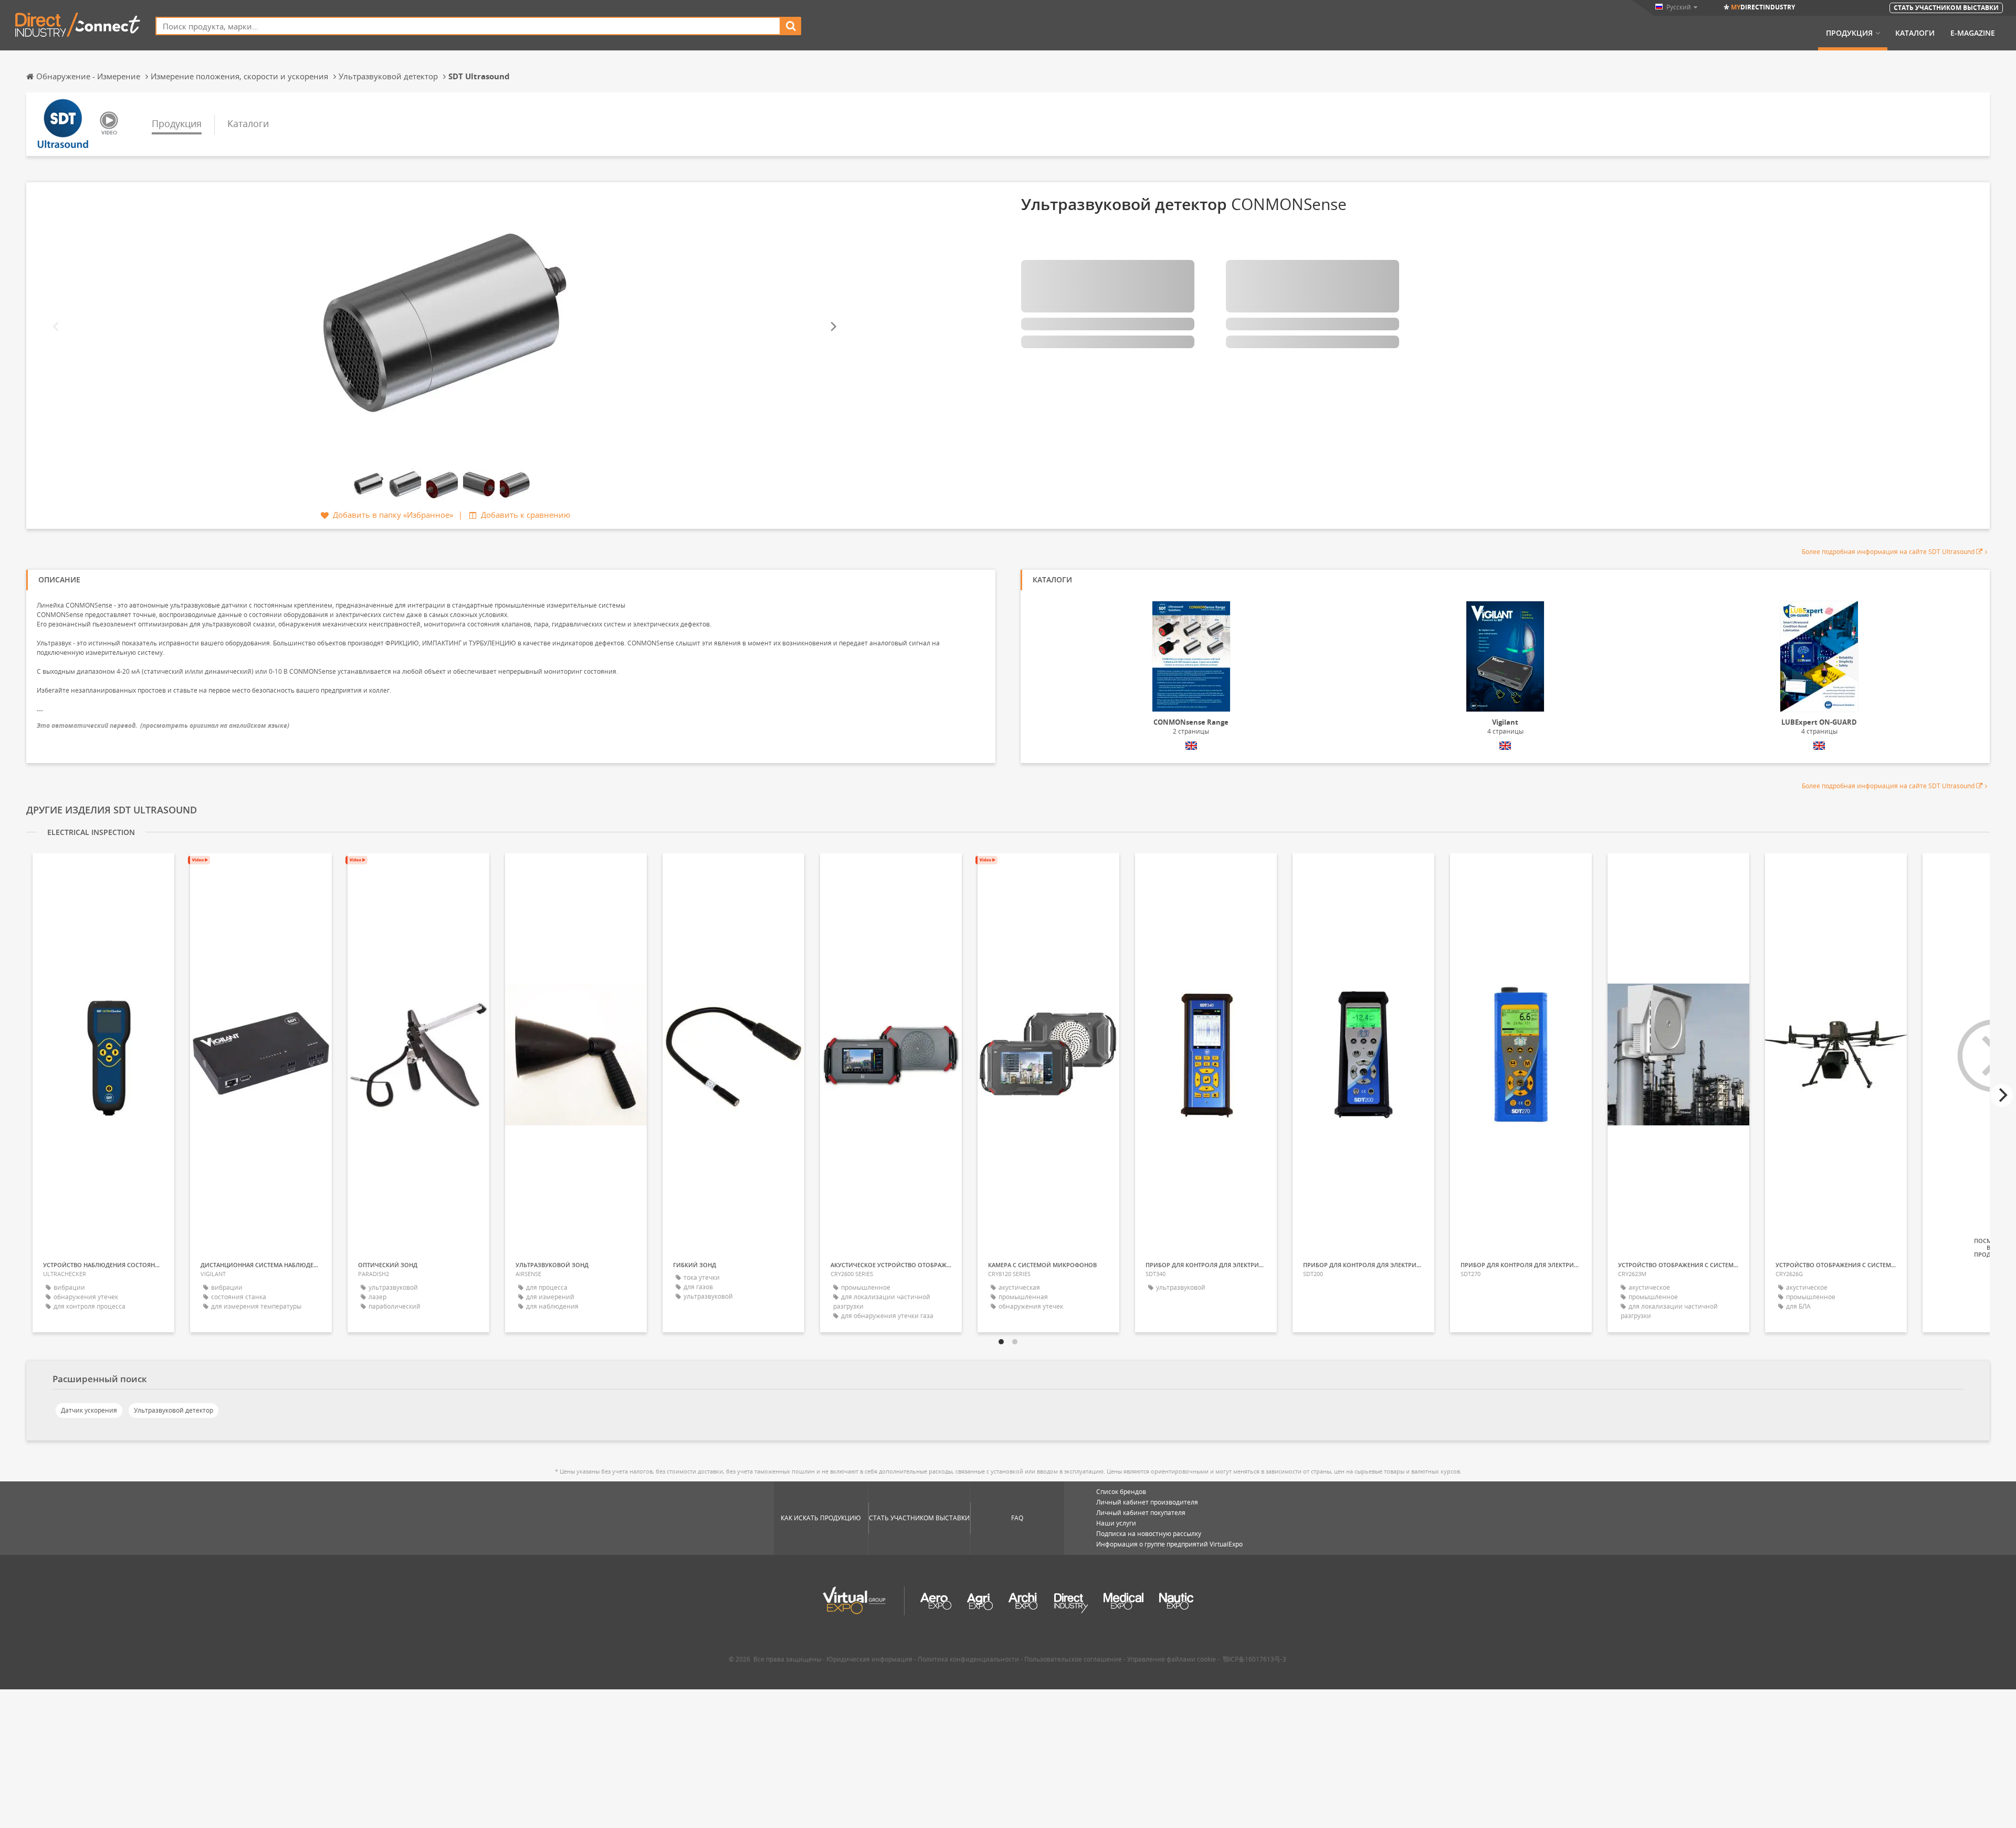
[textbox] (468, 26)
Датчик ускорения (89, 1410)
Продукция (1849, 33)
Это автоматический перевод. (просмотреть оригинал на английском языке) (163, 725)
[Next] (833, 327)
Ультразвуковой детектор (174, 1410)
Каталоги (1915, 33)
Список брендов (1121, 1492)
